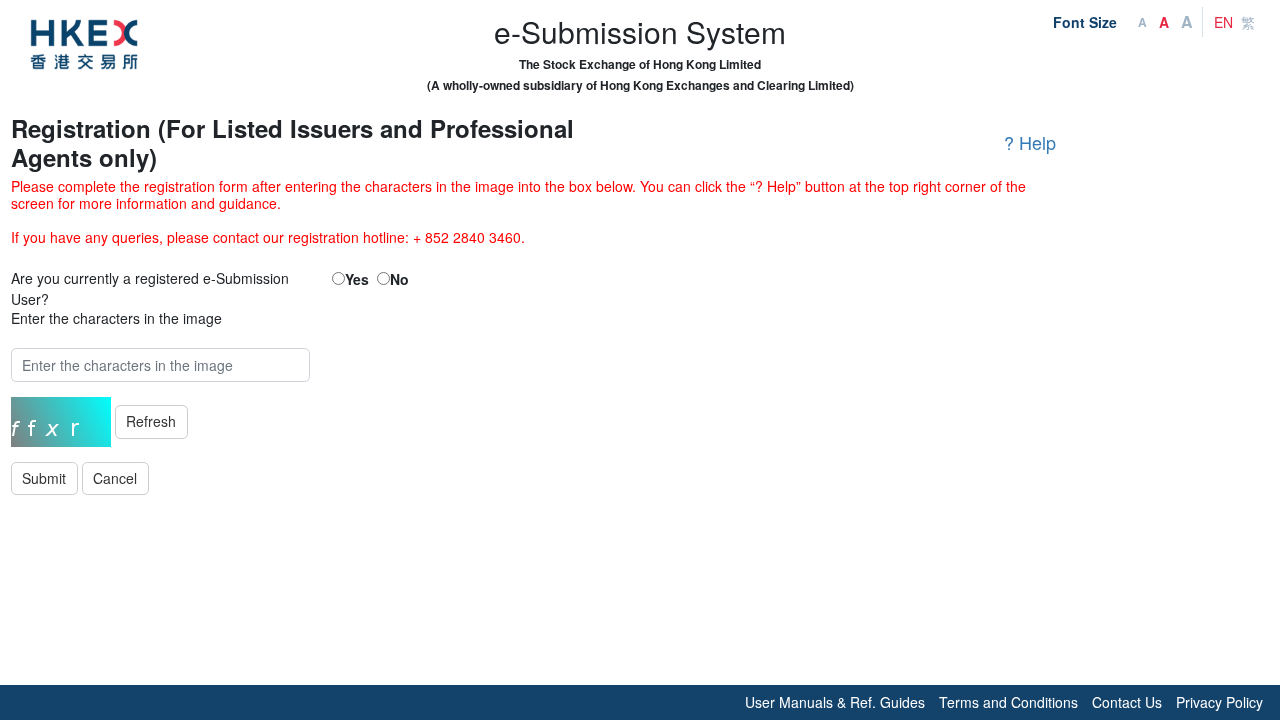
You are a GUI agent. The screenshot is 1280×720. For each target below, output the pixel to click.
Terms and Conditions (1008, 702)
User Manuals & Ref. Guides (835, 702)
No (399, 279)
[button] (115, 479)
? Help (1030, 142)
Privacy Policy (1219, 702)
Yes (357, 279)
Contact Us (1127, 702)
